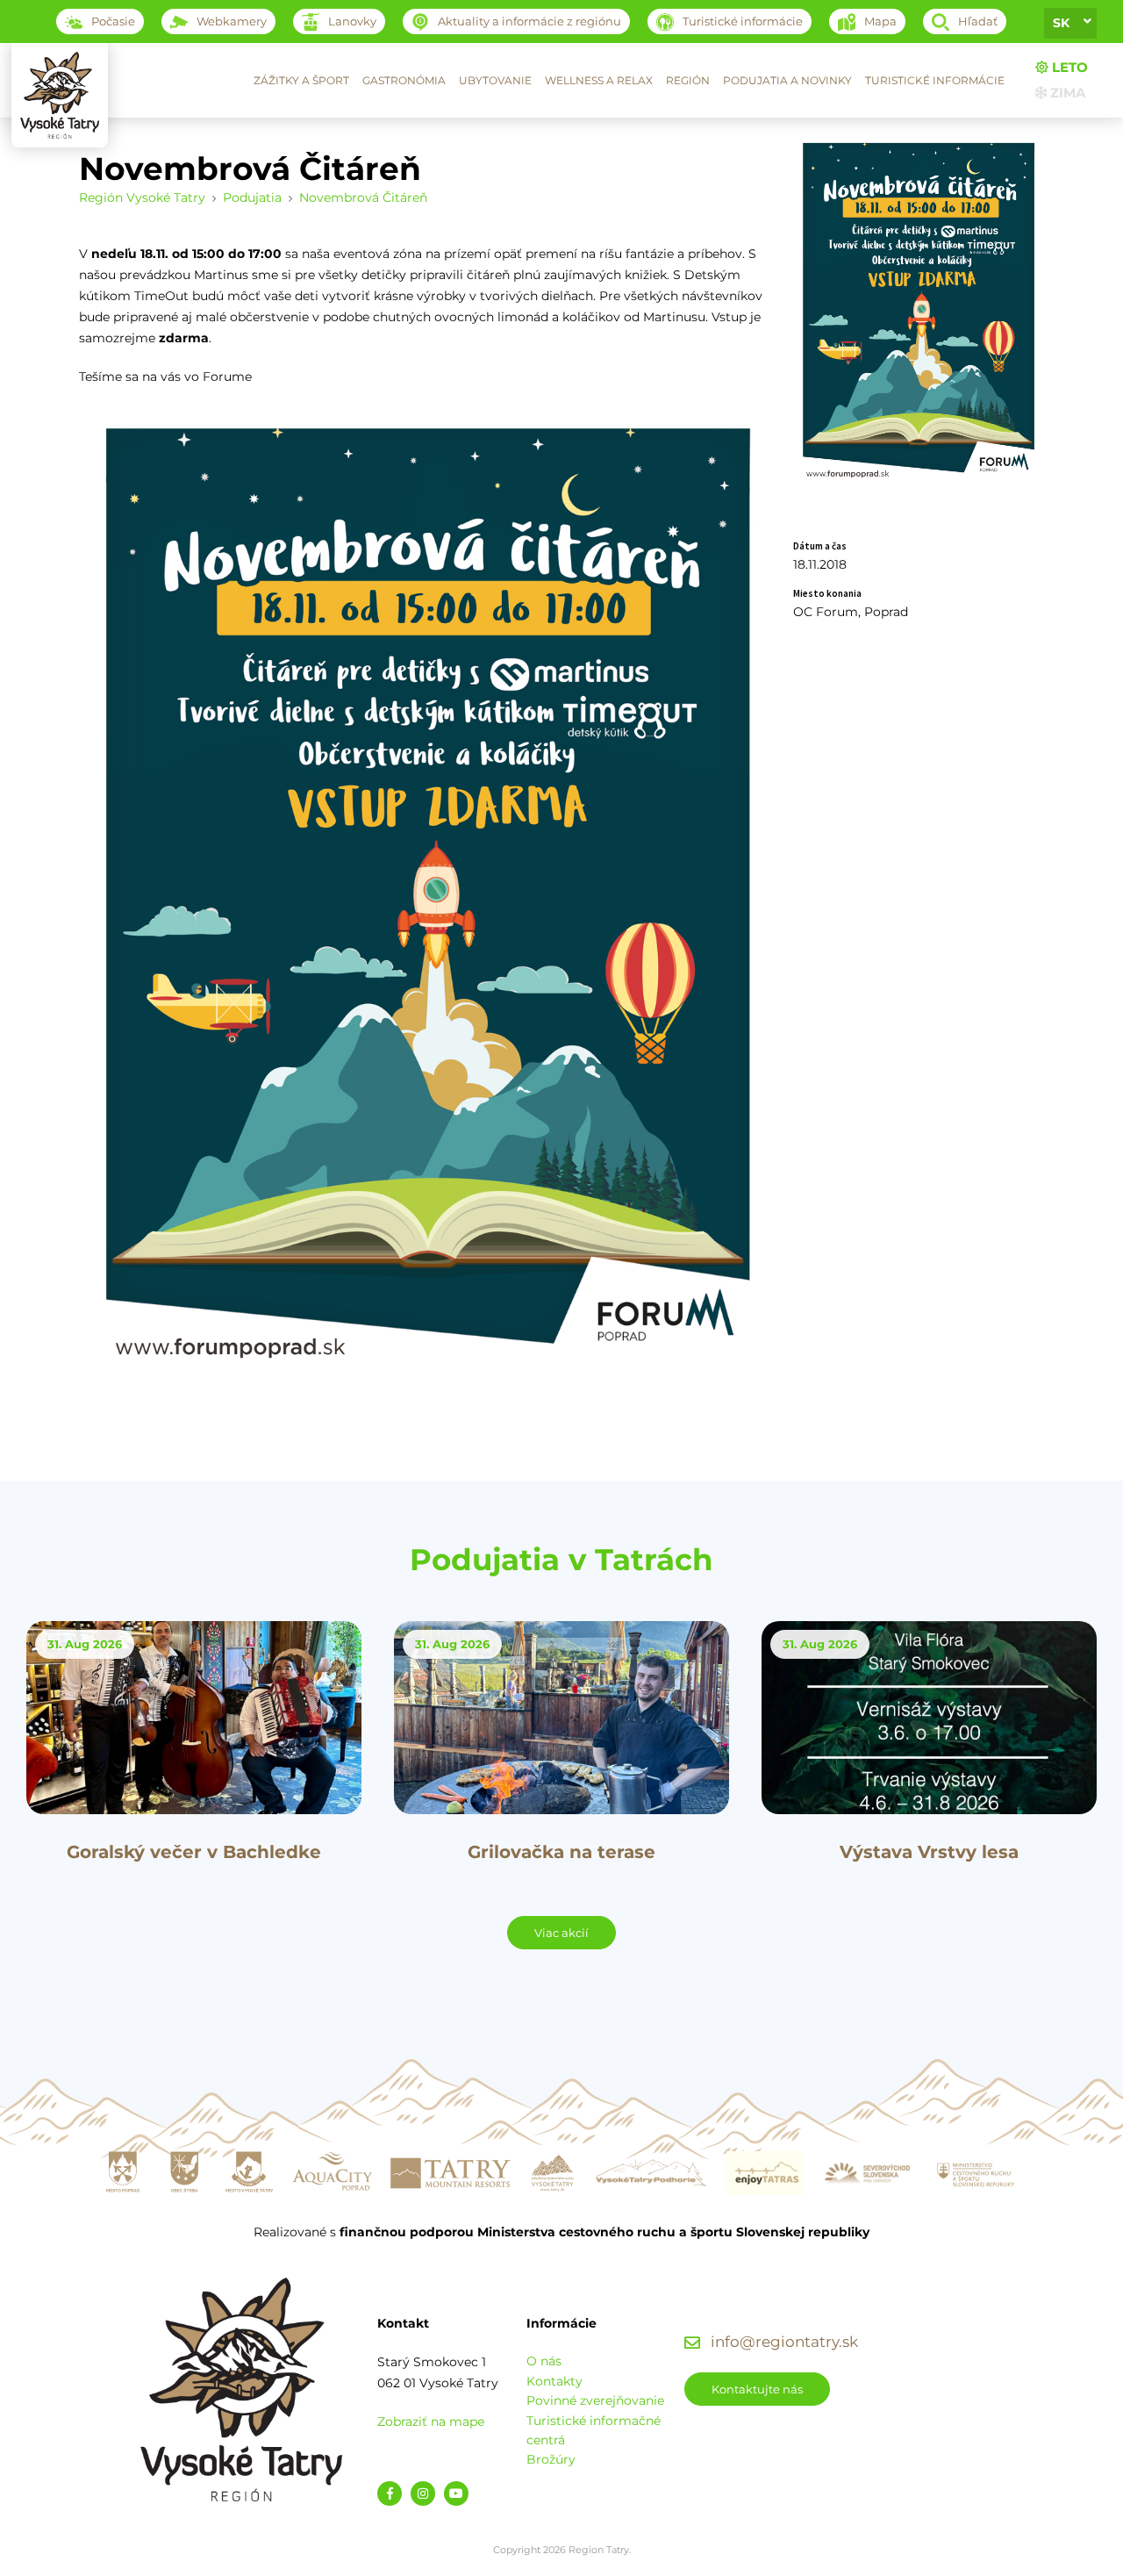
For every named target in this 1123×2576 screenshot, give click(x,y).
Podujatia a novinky (787, 80)
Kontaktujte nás (757, 2389)
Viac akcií (561, 1933)
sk (1061, 23)
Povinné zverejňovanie (595, 2400)
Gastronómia (404, 80)
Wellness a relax (599, 80)
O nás (544, 2361)
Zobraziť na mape (431, 2422)
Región (688, 80)
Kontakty (554, 2381)
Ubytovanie (495, 80)
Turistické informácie (935, 80)
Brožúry (551, 2459)
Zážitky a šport (301, 80)
